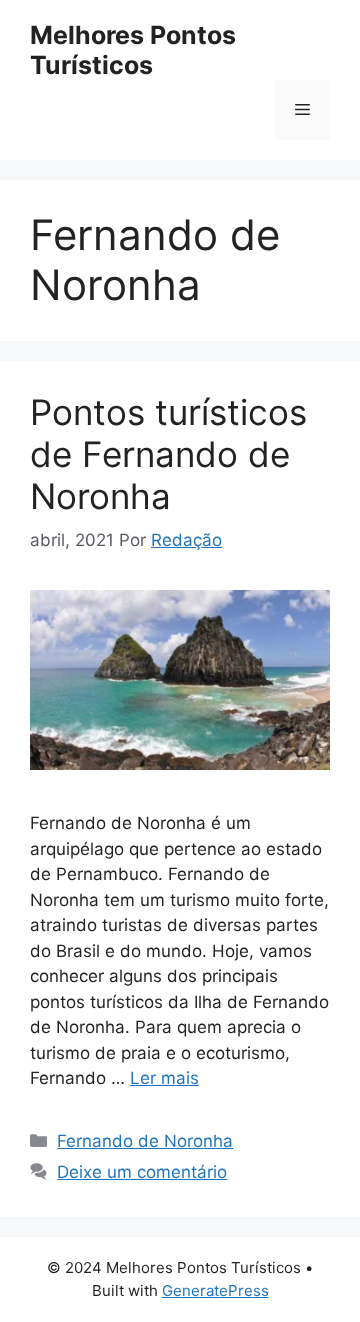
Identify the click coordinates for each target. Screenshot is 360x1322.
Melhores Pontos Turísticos (133, 50)
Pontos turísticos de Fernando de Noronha (168, 454)
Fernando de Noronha (145, 1141)
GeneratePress (215, 1290)
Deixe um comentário (142, 1172)
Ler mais (164, 1078)
